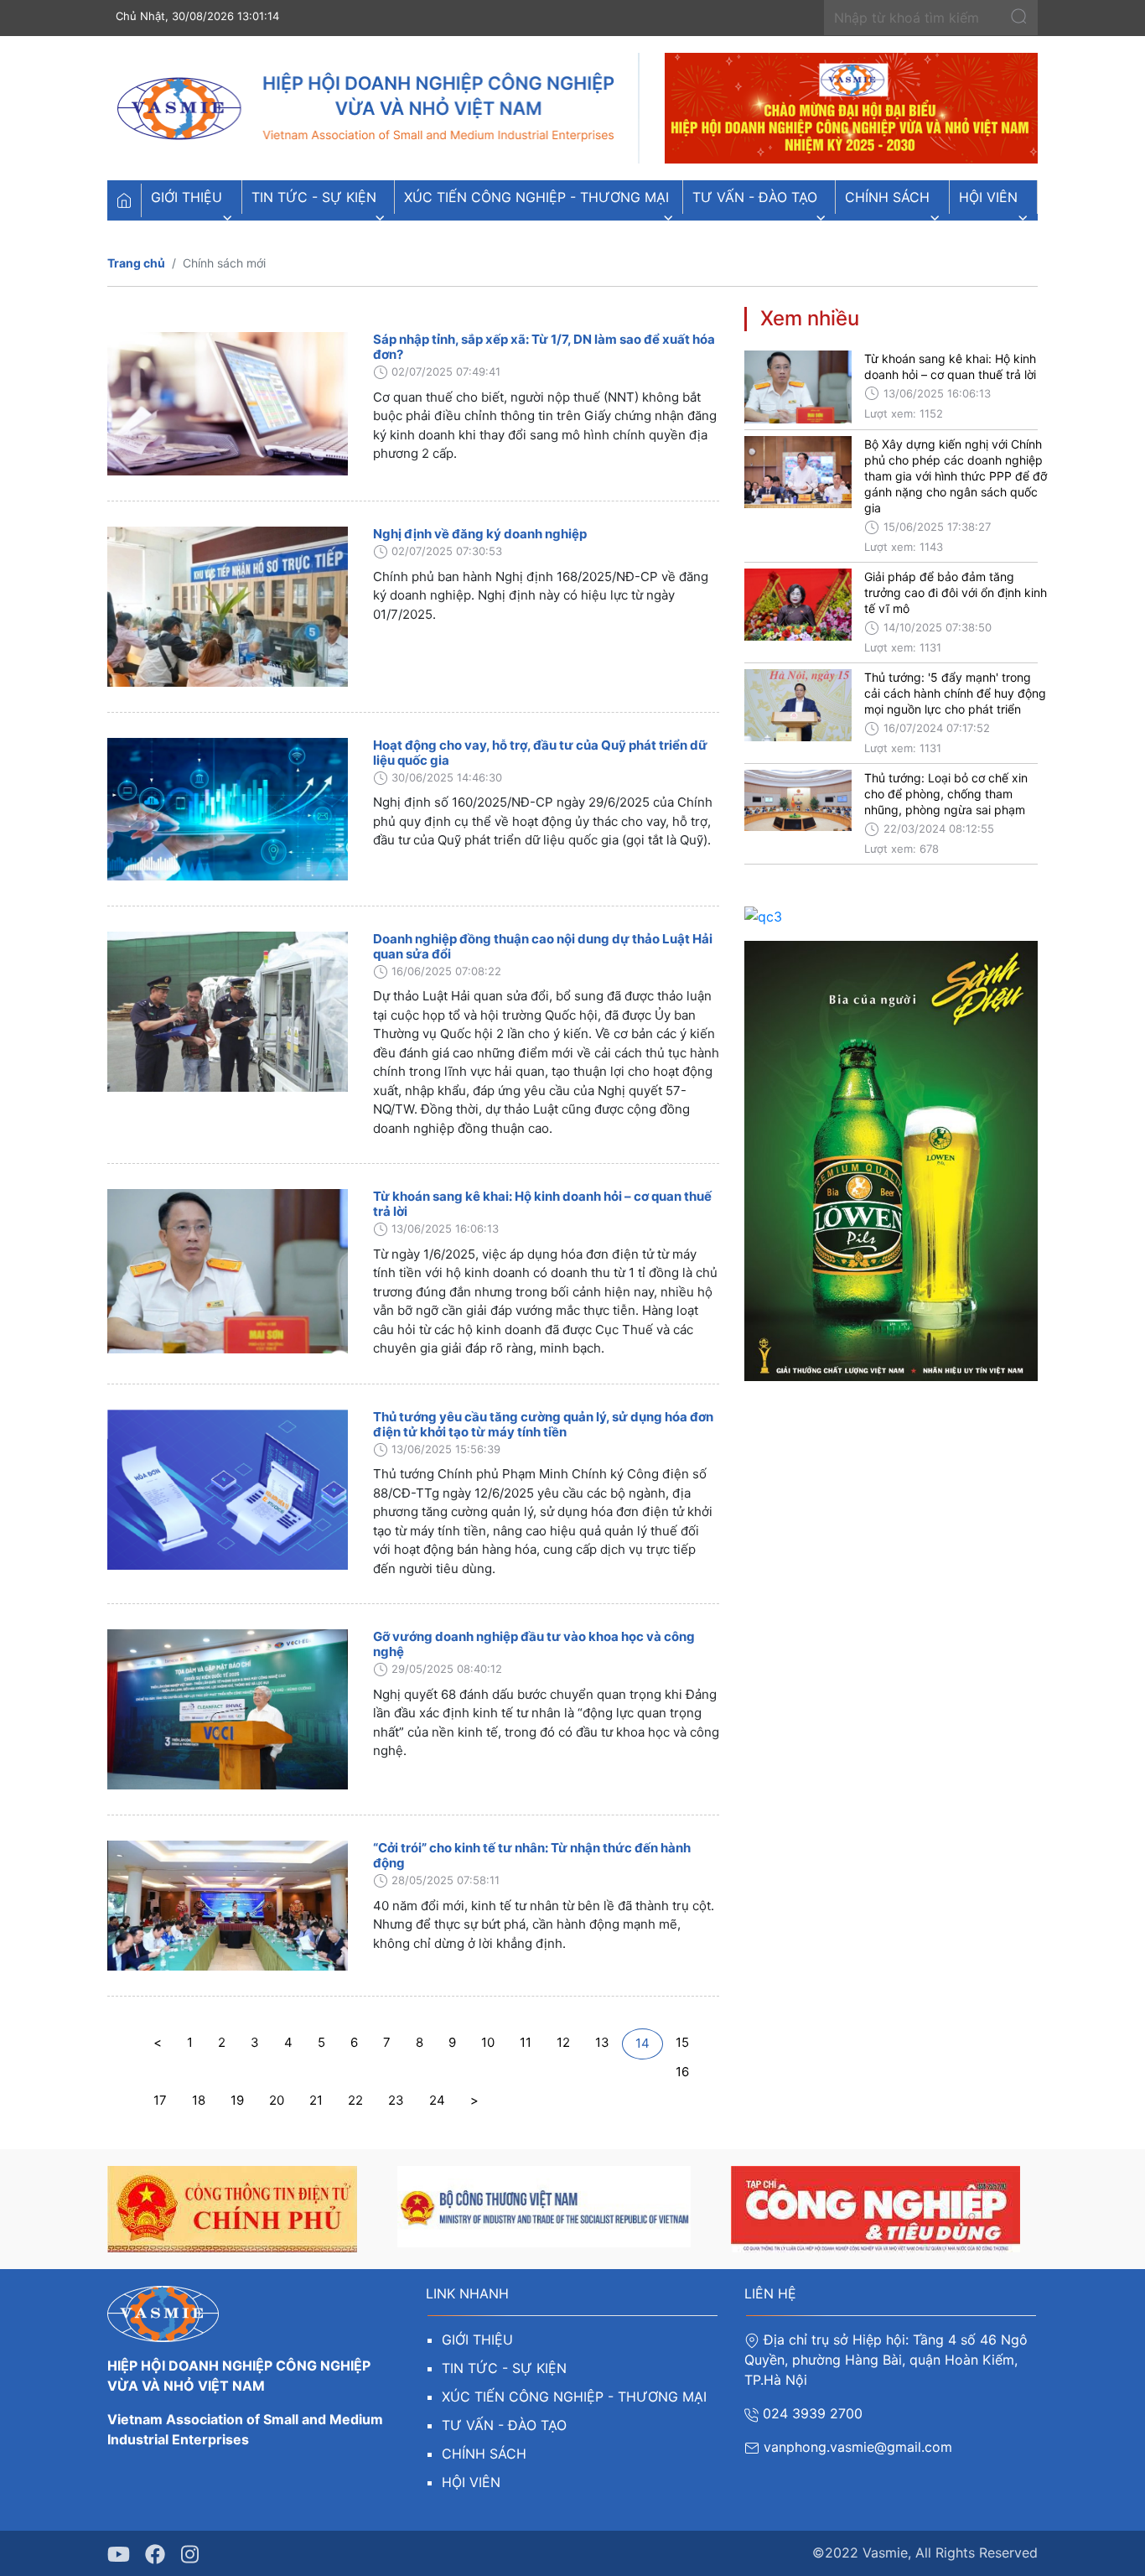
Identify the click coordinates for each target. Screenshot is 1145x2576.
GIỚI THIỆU (477, 2340)
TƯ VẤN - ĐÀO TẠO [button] (755, 197)
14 (642, 2043)
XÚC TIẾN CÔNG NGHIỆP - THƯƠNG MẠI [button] (536, 197)
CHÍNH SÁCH (484, 2454)
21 (316, 2100)
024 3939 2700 (813, 2413)
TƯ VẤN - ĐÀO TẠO (504, 2425)
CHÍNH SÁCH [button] (887, 197)
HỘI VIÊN (471, 2482)
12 (563, 2042)
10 (488, 2042)
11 (526, 2042)
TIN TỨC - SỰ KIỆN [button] (314, 197)
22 (355, 2100)
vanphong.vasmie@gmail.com (860, 2447)
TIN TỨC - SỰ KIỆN (504, 2368)
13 (602, 2042)
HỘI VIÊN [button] (988, 197)
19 (237, 2100)
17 (160, 2100)
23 (396, 2100)
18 (199, 2100)
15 (682, 2042)
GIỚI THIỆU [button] (187, 197)
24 (437, 2100)
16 (682, 2072)
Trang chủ (136, 263)
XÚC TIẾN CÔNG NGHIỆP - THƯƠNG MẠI (574, 2397)
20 (277, 2100)
